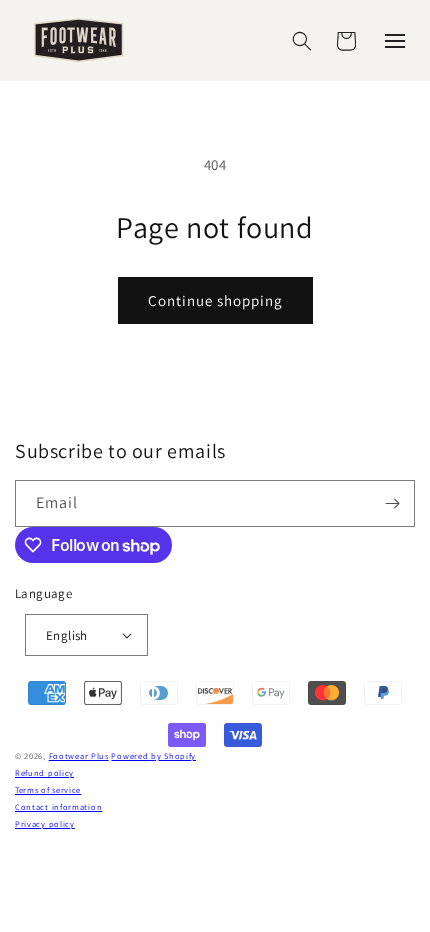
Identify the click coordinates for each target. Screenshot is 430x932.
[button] (302, 41)
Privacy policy (45, 823)
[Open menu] (395, 41)
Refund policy (44, 772)
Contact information (58, 806)
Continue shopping (215, 300)
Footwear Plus (79, 755)
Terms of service (48, 789)
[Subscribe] (392, 503)
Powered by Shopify (153, 755)
